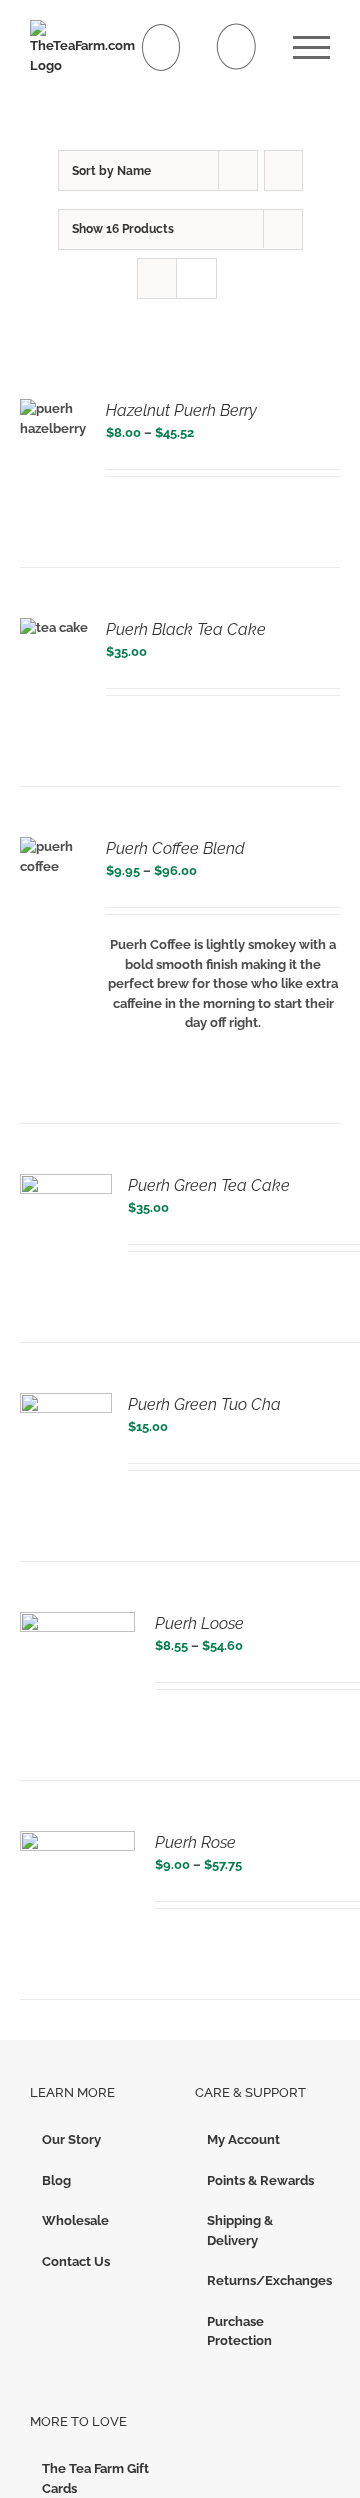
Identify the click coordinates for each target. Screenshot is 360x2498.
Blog (56, 2180)
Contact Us (76, 2261)
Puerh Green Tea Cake (209, 1185)
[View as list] (196, 278)
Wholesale (75, 2220)
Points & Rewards (260, 2180)
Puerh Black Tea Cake (186, 629)
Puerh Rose (195, 1842)
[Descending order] (283, 170)
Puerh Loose (199, 1623)
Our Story (71, 2139)
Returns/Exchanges (263, 2280)
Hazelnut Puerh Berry (181, 410)
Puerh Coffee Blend (175, 848)
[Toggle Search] (236, 46)
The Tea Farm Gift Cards (95, 2478)
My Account (243, 2139)
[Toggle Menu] (311, 47)
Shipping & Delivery (240, 2230)
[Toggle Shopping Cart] (161, 47)
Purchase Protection (239, 2331)
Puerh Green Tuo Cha (204, 1404)
